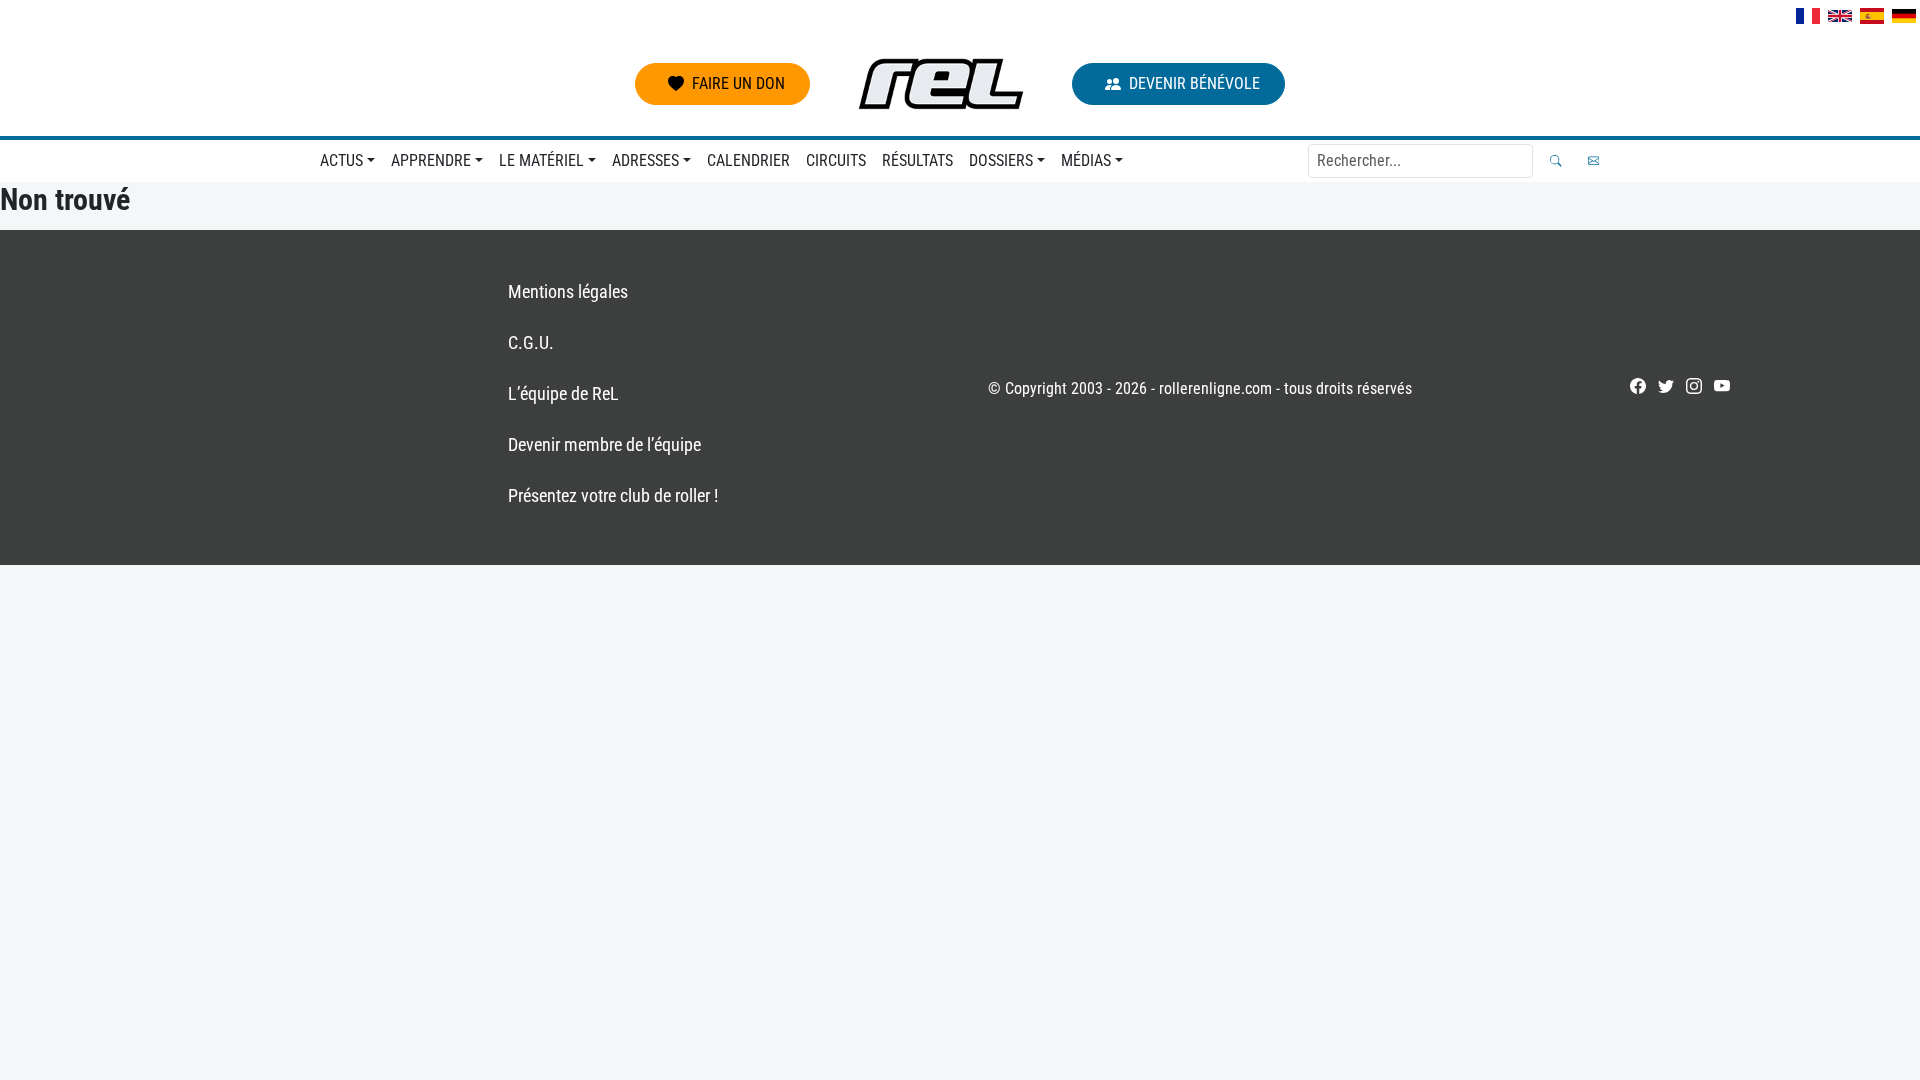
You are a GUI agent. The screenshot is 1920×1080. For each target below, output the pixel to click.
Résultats (917, 160)
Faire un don (738, 83)
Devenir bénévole (1194, 83)
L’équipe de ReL (563, 393)
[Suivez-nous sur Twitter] (1666, 386)
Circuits (836, 160)
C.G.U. (531, 342)
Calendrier (748, 160)
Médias (1086, 160)
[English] (1840, 16)
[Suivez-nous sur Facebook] (1638, 386)
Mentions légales (568, 291)
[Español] (1872, 16)
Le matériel (541, 160)
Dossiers (1001, 160)
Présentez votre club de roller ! (613, 495)
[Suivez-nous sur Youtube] (1722, 386)
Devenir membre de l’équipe (604, 444)
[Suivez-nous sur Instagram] (1694, 386)
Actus (341, 160)
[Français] (1808, 16)
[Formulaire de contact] (1593, 160)
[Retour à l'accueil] (941, 84)
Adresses (645, 160)
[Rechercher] (1555, 160)
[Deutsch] (1904, 16)
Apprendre (431, 160)
